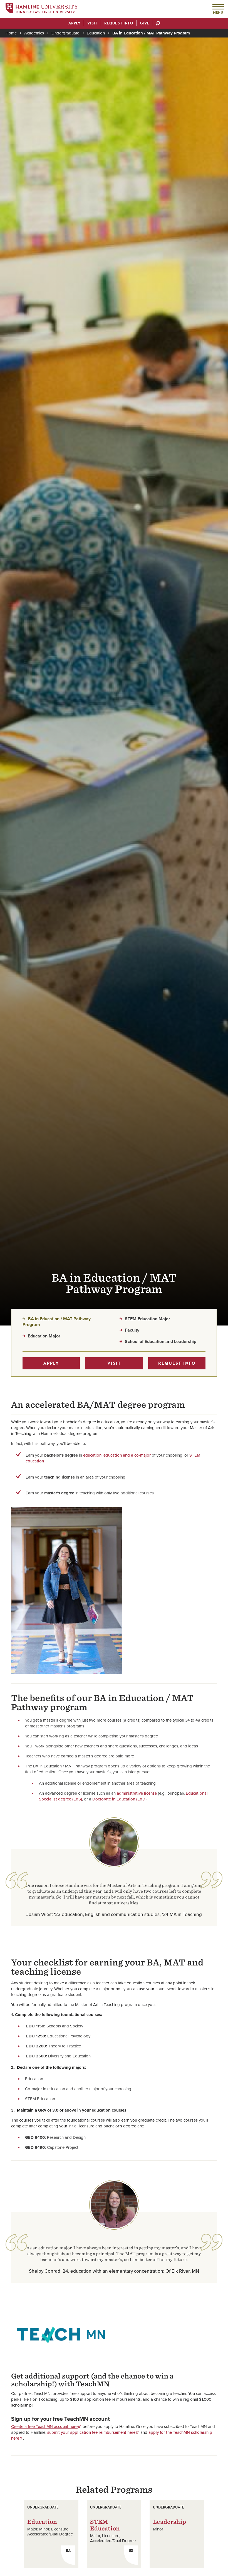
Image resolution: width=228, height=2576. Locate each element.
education (92, 1455)
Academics (34, 33)
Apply (51, 1363)
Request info (177, 1363)
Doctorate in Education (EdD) (119, 1799)
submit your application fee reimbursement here (91, 2432)
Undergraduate (65, 33)
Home (11, 33)
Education (96, 33)
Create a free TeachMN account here (44, 2427)
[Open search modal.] (158, 24)
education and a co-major (127, 1455)
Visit (114, 1363)
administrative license (137, 1793)
